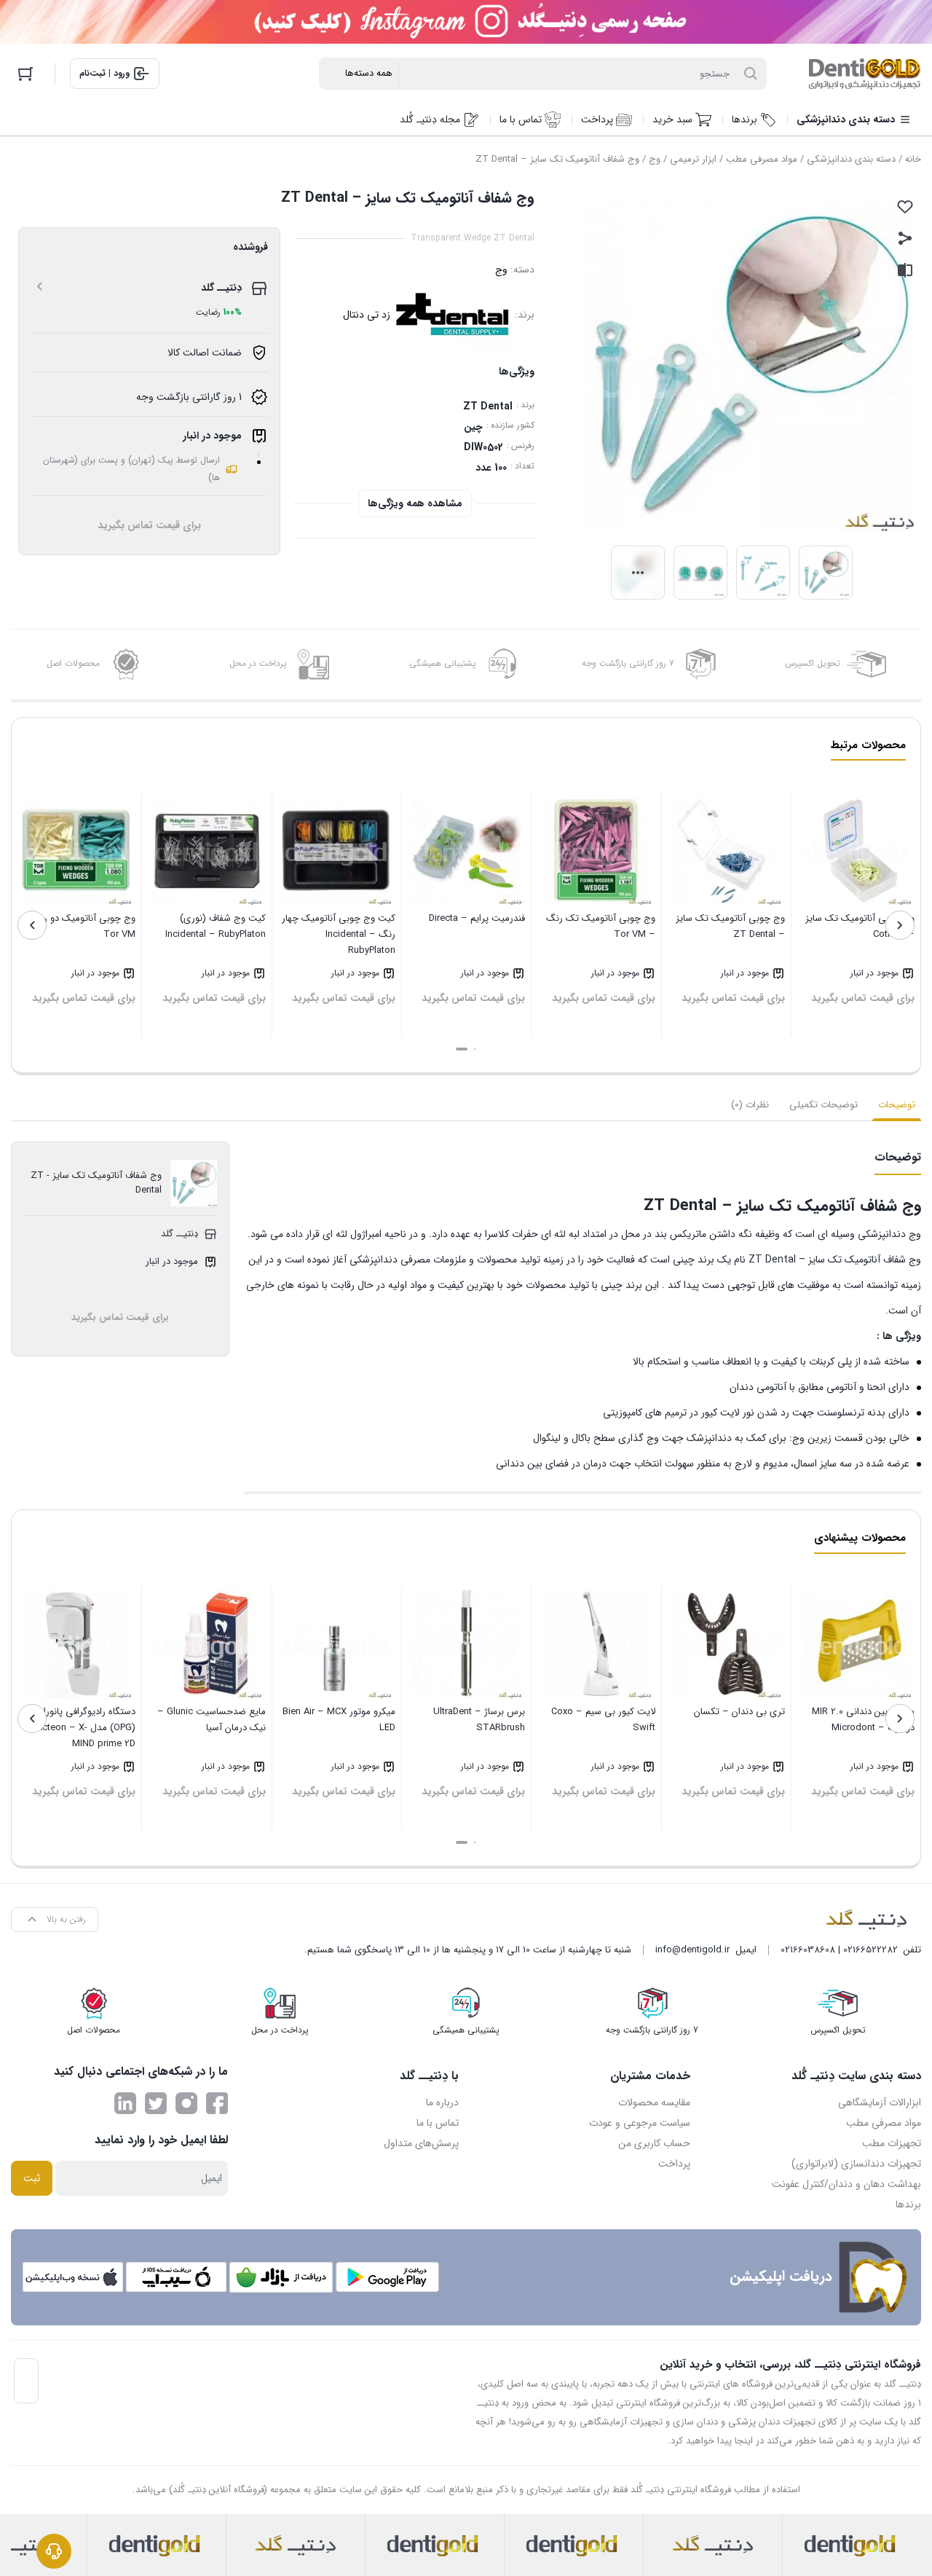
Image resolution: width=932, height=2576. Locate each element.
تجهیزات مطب (892, 2143)
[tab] (897, 1105)
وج (655, 159)
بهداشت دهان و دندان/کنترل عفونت (846, 2184)
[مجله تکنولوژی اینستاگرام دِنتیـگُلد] (186, 2103)
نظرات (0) (750, 1105)
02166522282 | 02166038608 (839, 1950)
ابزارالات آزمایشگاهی (880, 2102)
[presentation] (900, 925)
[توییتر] (156, 2103)
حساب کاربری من (654, 2143)
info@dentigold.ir (692, 1950)
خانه (913, 159)
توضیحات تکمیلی (824, 1105)
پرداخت (674, 2164)
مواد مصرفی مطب (762, 159)
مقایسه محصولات (654, 2102)
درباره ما (442, 2102)
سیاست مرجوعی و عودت (640, 2123)
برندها (908, 2204)
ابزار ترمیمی (693, 159)
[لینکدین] (125, 2103)
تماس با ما (438, 2123)
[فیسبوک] (217, 2103)
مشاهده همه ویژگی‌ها (415, 503)
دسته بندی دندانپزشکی (851, 159)
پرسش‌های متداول (421, 2143)
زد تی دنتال (367, 315)
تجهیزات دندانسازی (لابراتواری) (856, 2164)
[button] (475, 1049)
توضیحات (897, 1105)
